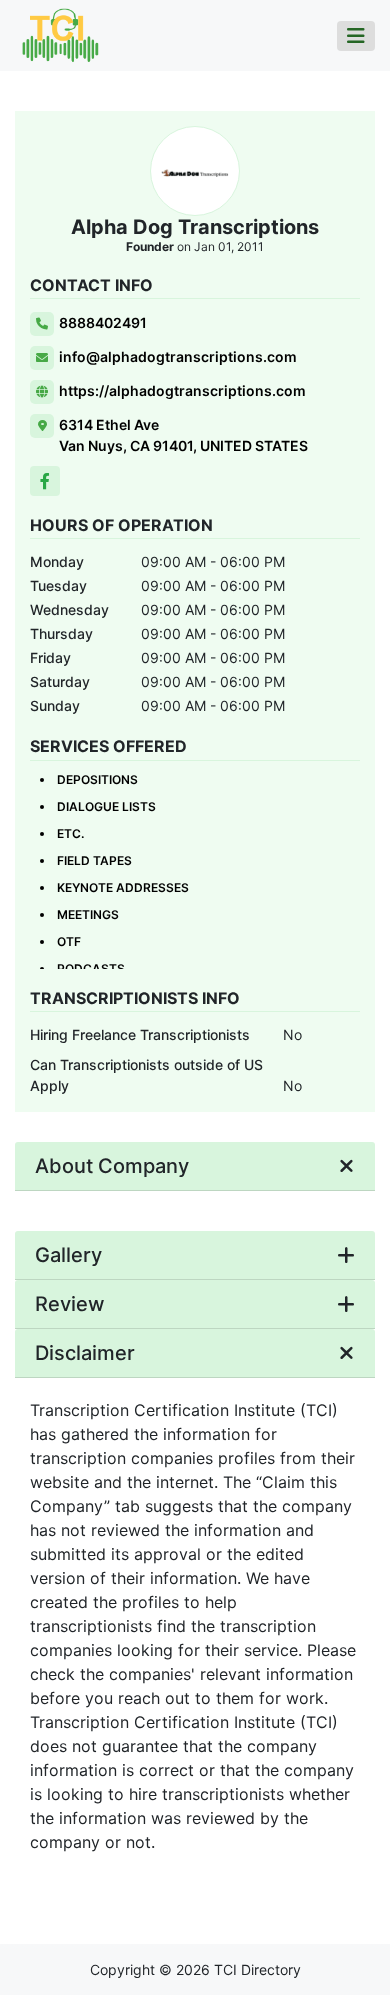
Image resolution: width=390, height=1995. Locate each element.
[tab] (195, 1166)
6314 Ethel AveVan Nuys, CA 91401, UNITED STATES (183, 435)
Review (70, 1304)
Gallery (68, 1255)
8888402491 (103, 322)
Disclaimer (85, 1353)
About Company (112, 1166)
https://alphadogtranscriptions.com (182, 390)
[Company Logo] (195, 171)
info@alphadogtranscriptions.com (178, 356)
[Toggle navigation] (356, 36)
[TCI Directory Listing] (60, 34)
